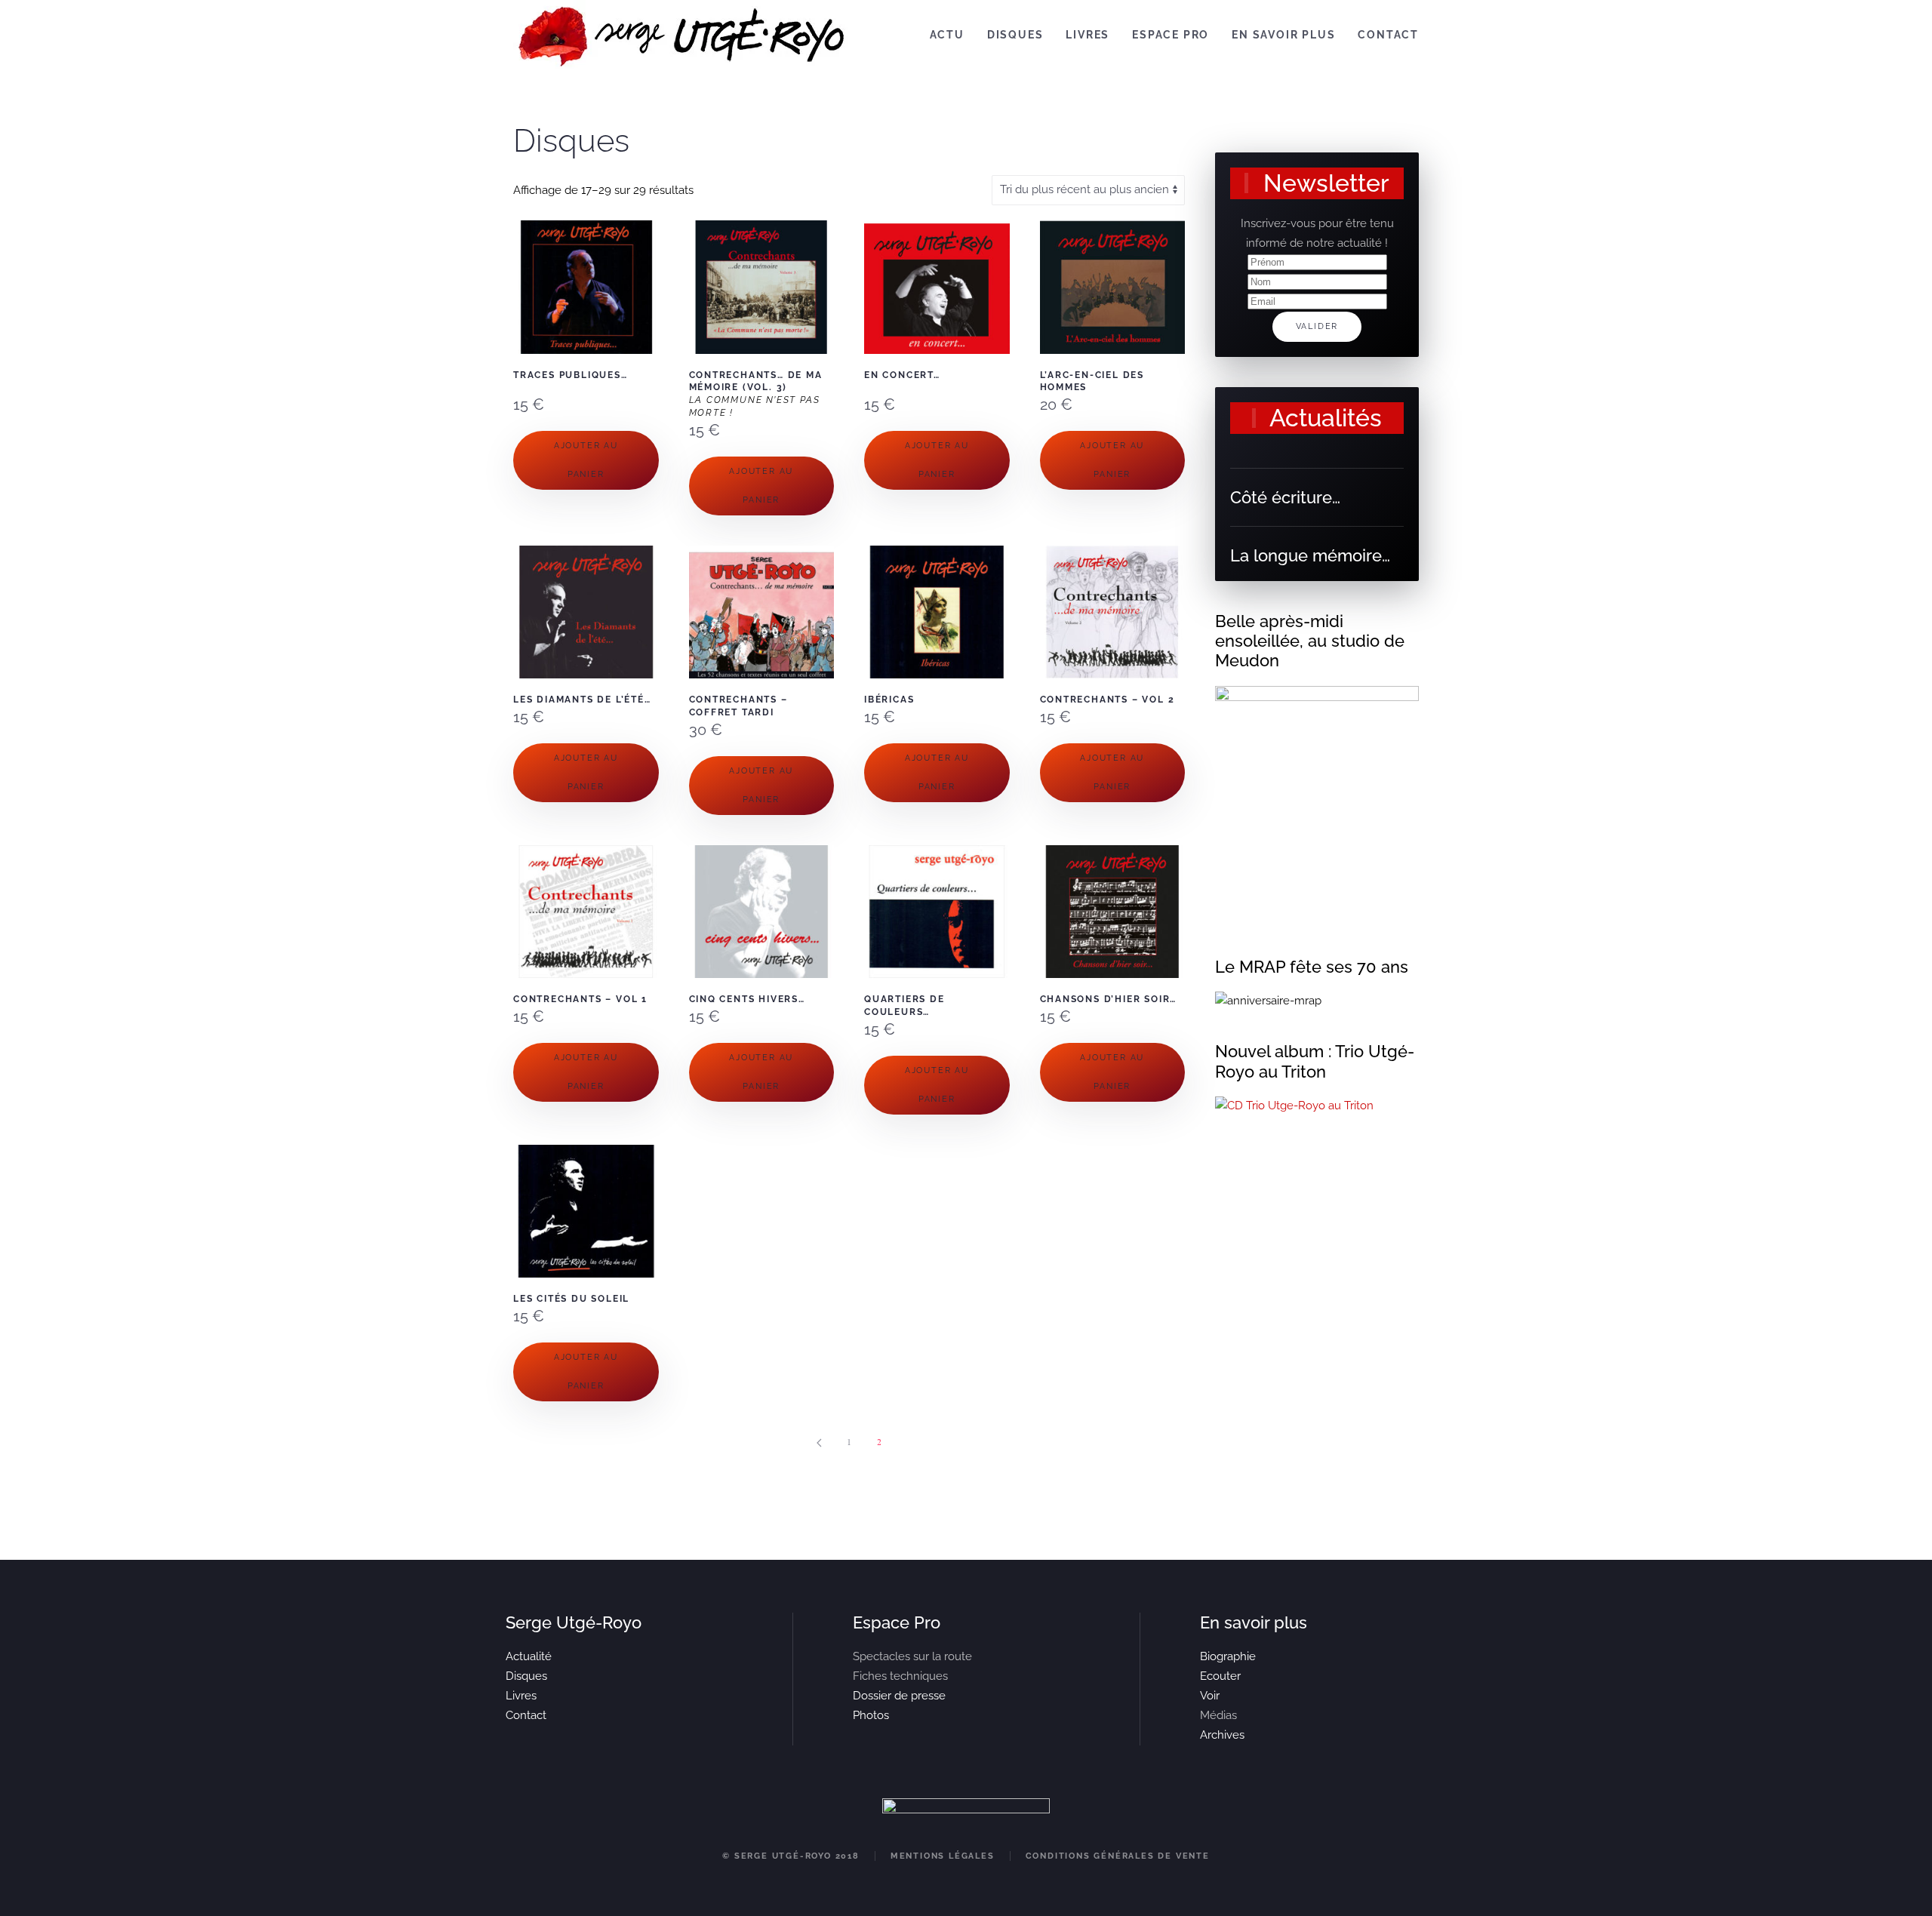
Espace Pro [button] (1171, 35)
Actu (947, 35)
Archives (1222, 1735)
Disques (1015, 35)
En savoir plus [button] (1283, 35)
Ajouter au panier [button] (586, 460)
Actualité (529, 1656)
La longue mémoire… (1310, 555)
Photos (871, 1715)
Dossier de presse (899, 1696)
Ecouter (1220, 1676)
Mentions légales (943, 1856)
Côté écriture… (1285, 497)
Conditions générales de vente (1118, 1856)
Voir (1210, 1696)
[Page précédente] (819, 1443)
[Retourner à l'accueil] (683, 35)
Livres (1088, 35)
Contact (1388, 35)
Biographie (1228, 1656)
